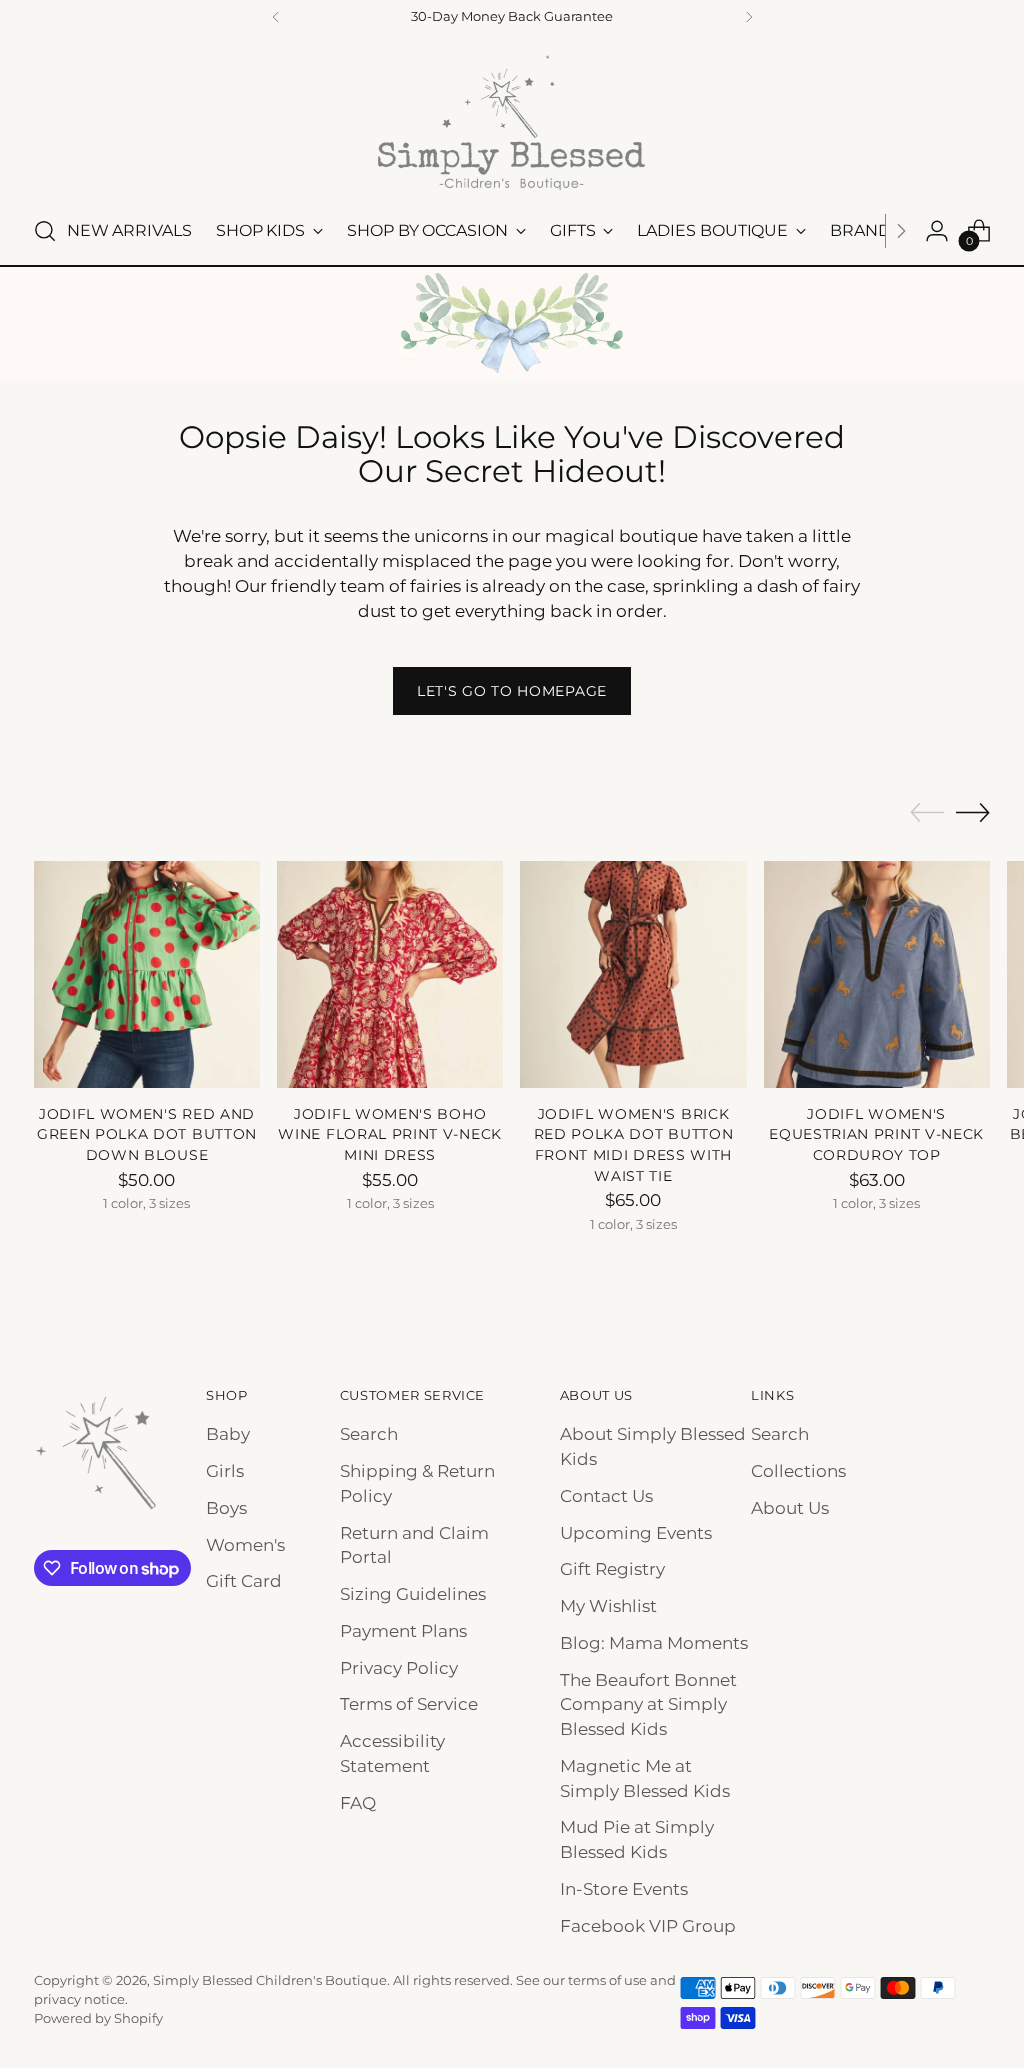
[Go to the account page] (937, 231)
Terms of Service (409, 1704)
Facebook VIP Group (648, 1926)
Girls (225, 1471)
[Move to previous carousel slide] (927, 813)
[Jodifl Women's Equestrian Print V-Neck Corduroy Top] (877, 974)
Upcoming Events (636, 1533)
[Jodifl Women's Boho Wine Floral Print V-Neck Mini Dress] (390, 974)
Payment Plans (403, 1631)
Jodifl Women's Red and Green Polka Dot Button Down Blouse (147, 1134)
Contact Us (606, 1496)
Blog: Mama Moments (654, 1643)
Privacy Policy (399, 1668)
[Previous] (276, 17)
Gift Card (244, 1581)
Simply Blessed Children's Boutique (270, 1980)
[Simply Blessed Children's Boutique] (512, 121)
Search (369, 1434)
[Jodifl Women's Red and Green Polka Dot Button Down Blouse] (147, 974)
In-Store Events (624, 1889)
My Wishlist (608, 1606)
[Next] (749, 17)
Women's (245, 1545)
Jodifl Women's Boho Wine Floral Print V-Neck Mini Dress (390, 1134)
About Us (790, 1508)
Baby (228, 1434)
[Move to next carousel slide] (973, 812)
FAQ (358, 1803)
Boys (226, 1508)
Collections (798, 1471)
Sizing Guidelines (413, 1594)
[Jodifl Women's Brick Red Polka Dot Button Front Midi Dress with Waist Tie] (633, 974)
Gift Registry (612, 1569)
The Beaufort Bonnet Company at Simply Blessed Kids (648, 1705)
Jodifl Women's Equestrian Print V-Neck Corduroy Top (876, 1134)
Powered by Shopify (98, 2018)
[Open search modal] (45, 231)
